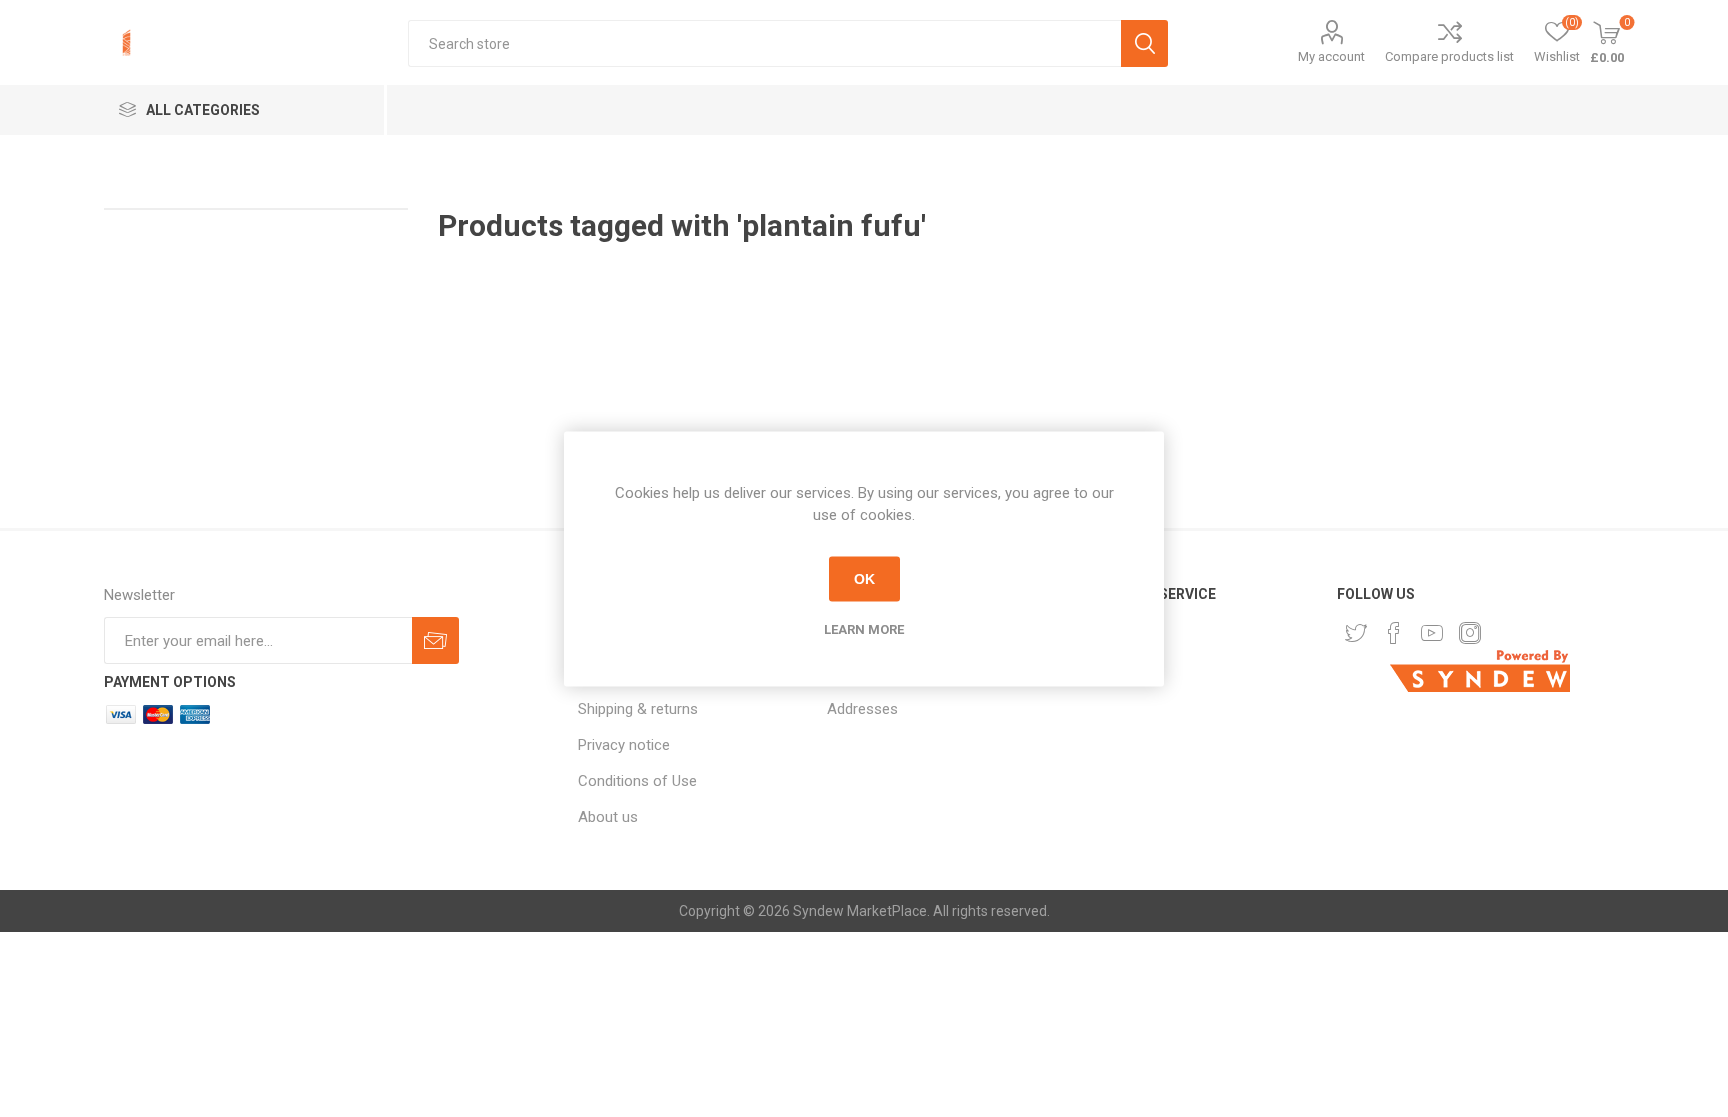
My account (1331, 56)
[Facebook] (1394, 633)
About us (608, 817)
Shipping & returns (638, 709)
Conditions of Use (637, 781)
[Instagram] (1470, 633)
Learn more (864, 628)
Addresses (862, 709)
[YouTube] (1432, 633)
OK (864, 579)
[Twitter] (1356, 633)
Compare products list (1449, 56)
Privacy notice (624, 745)
